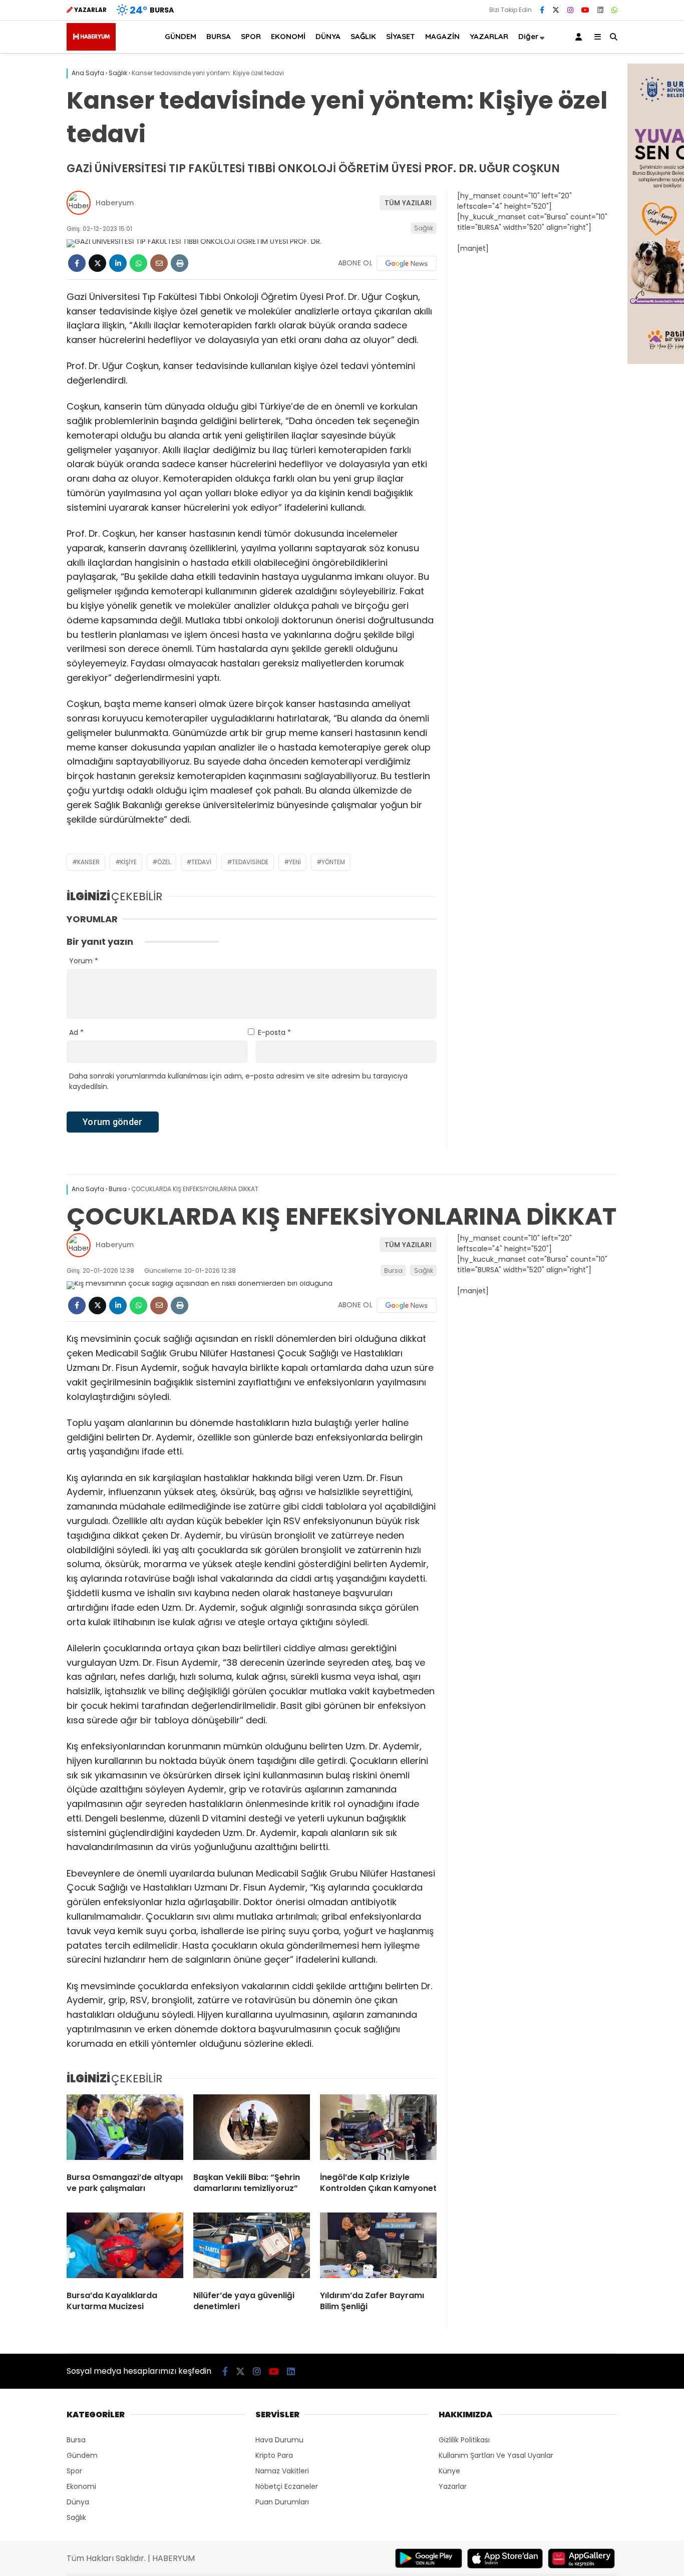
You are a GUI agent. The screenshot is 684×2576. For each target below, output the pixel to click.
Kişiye (128, 862)
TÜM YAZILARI (408, 203)
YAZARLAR (489, 36)
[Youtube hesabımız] (585, 10)
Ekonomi (81, 2486)
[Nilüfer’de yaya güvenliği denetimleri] (252, 2248)
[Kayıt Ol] (580, 37)
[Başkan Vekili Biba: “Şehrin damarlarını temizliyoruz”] (252, 2129)
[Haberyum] (91, 48)
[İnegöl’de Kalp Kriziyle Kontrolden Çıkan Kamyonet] (378, 2129)
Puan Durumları (282, 2502)
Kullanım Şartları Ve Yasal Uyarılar (496, 2455)
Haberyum (115, 203)
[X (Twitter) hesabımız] (556, 10)
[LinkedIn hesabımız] (600, 10)
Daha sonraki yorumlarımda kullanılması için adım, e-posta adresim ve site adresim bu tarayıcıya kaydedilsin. (238, 1081)
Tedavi (201, 862)
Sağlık (424, 228)
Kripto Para (274, 2455)
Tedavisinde (250, 862)
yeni (295, 862)
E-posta (274, 1032)
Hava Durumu (279, 2440)
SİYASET (401, 36)
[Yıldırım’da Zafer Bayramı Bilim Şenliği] (378, 2248)
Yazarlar (453, 2486)
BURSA (219, 36)
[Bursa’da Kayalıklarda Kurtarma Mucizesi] (125, 2248)
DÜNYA (328, 36)
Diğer (529, 36)
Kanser (88, 862)
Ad (76, 1032)
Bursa (393, 1270)
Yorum (84, 961)
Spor (74, 2471)
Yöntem (333, 862)
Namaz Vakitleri (282, 2471)
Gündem (82, 2455)
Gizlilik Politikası (464, 2440)
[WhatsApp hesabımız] (614, 10)
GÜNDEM (181, 36)
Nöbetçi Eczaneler (287, 2486)
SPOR (251, 36)
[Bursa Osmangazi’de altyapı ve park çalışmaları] (125, 2129)
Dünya (78, 2502)
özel (164, 862)
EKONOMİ (288, 36)
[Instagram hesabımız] (570, 10)
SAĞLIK (363, 36)
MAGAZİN (442, 36)
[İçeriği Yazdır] (180, 263)
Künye (449, 2471)
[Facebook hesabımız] (542, 10)
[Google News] (407, 263)
